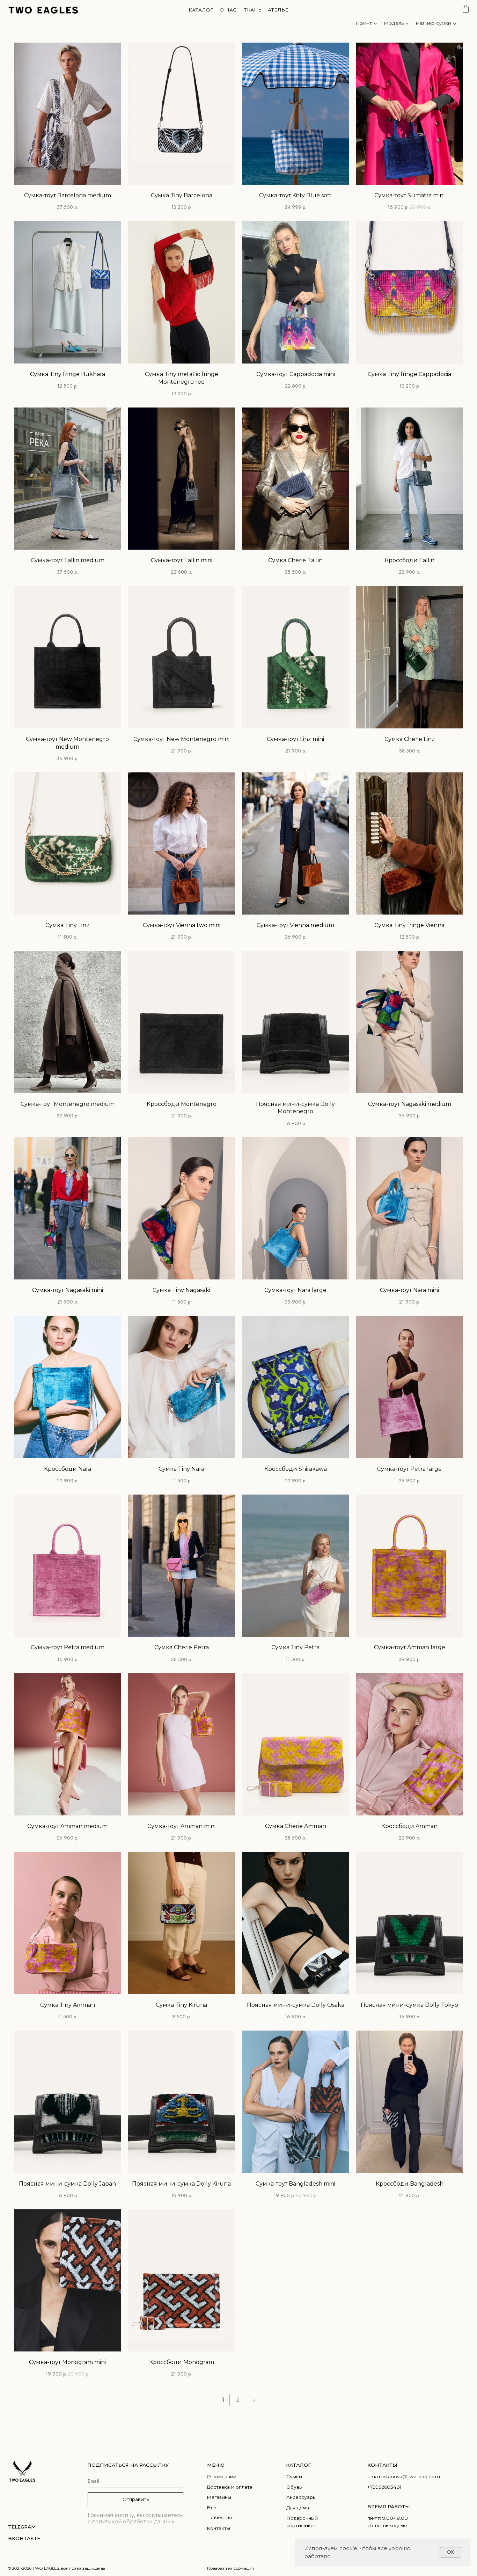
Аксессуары (301, 2497)
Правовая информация (230, 2568)
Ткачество (219, 2517)
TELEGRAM (22, 2527)
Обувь (294, 2487)
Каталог (201, 10)
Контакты (218, 2528)
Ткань (253, 10)
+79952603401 (384, 2487)
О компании (222, 2476)
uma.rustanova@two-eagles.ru (404, 2476)
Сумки (294, 2476)
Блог (213, 2508)
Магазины (219, 2497)
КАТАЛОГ (298, 2465)
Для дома (298, 2508)
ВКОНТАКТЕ (24, 2538)
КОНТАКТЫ (382, 2465)
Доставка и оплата (230, 2487)
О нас (228, 10)
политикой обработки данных (133, 2522)
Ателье (278, 10)
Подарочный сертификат (302, 2522)
